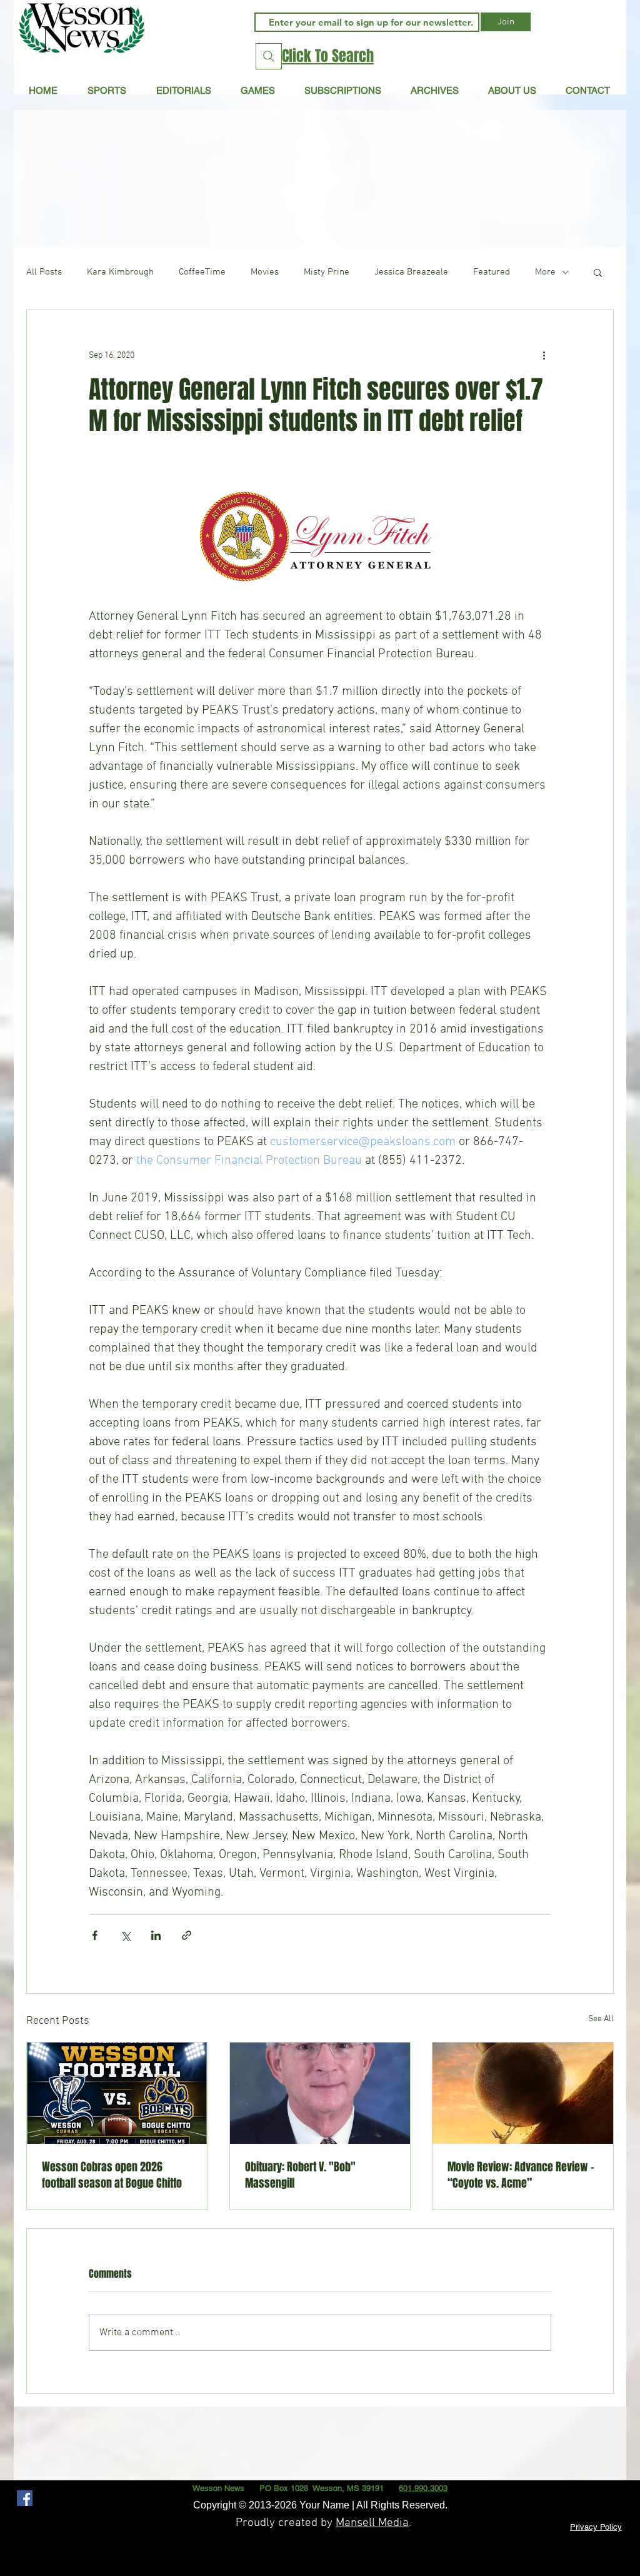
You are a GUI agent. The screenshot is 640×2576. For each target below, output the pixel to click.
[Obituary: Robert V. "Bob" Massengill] (320, 2093)
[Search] (269, 56)
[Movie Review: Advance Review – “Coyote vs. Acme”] (523, 2093)
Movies (265, 272)
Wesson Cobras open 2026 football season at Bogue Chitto (112, 2175)
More (545, 272)
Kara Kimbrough (120, 272)
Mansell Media (372, 2523)
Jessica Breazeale (411, 272)
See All (601, 2019)
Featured (492, 272)
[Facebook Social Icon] (25, 2498)
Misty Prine (327, 272)
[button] (183, 90)
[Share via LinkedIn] (156, 1935)
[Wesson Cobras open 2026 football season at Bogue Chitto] (117, 2093)
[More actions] (544, 355)
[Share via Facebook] (95, 1935)
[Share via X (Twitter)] (125, 1935)
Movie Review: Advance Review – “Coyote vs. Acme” (521, 2175)
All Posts (44, 272)
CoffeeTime (202, 272)
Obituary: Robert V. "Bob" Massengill (300, 2175)
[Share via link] (187, 1935)
